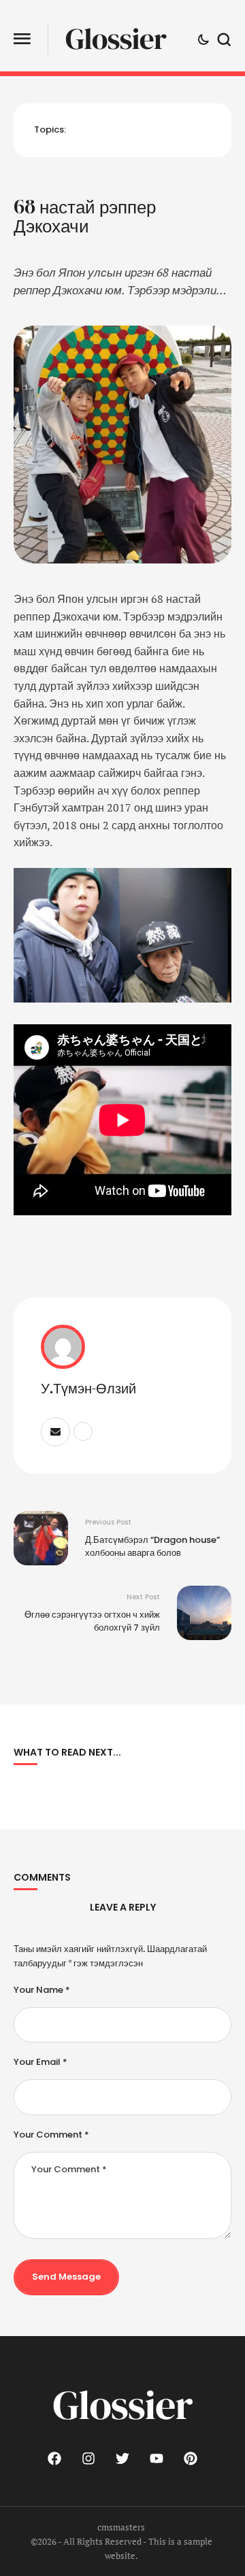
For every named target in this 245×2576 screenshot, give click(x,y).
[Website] (83, 1431)
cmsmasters (121, 2527)
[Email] (55, 1432)
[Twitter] (122, 2458)
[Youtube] (157, 2458)
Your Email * (40, 2062)
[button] (22, 39)
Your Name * (42, 1990)
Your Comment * (51, 2135)
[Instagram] (88, 2458)
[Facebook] (54, 2458)
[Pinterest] (191, 2458)
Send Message (66, 2277)
